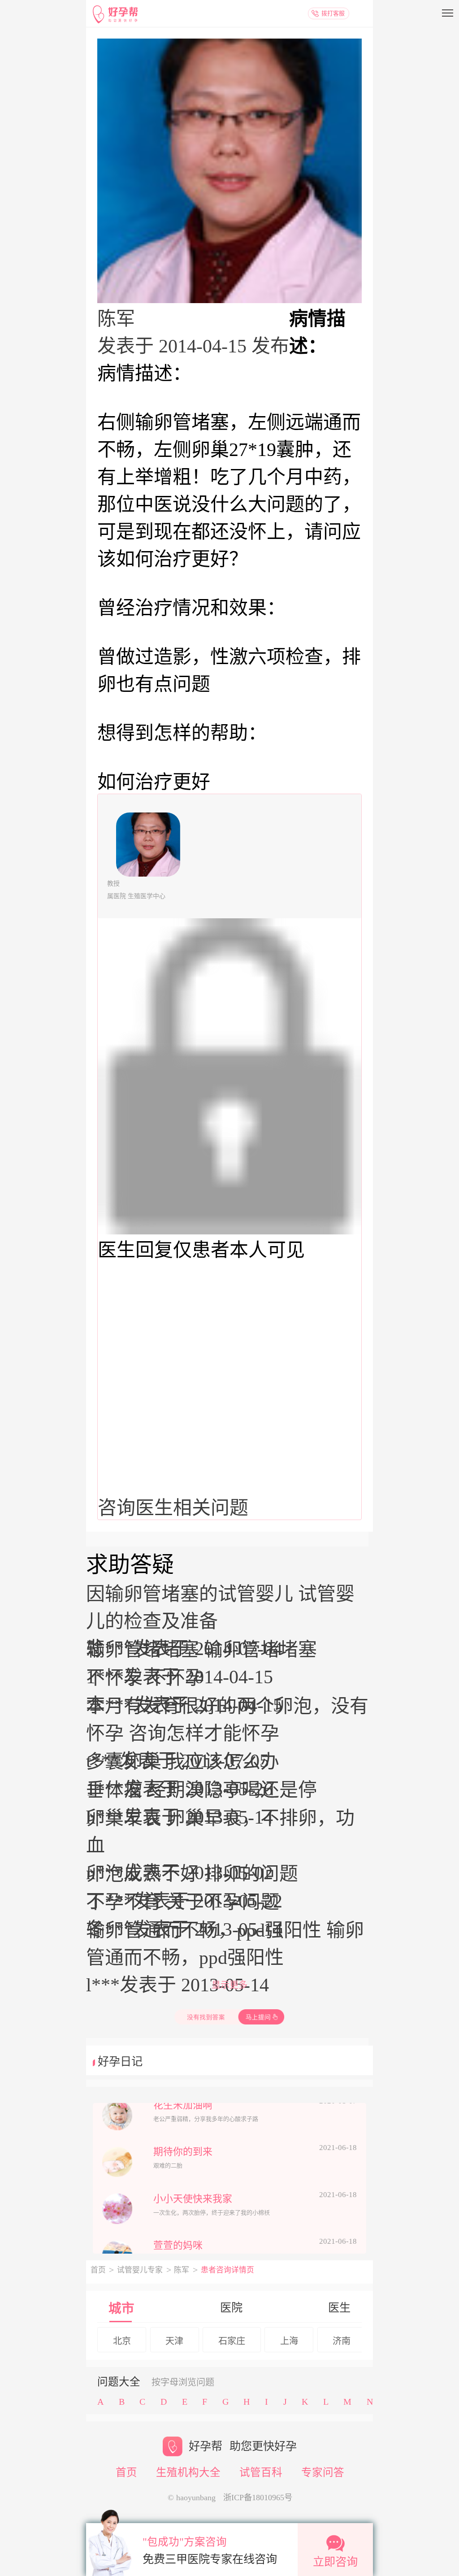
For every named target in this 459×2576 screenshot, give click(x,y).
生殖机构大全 (188, 2472)
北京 (122, 2341)
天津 (174, 2341)
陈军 (182, 2270)
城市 (121, 2309)
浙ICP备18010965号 (258, 2498)
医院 (231, 2308)
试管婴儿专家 (140, 2270)
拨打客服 (333, 13)
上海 (289, 2341)
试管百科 (261, 2472)
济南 (342, 2341)
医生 (339, 2308)
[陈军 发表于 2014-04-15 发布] (229, 171)
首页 (98, 2270)
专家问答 (323, 2472)
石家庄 (232, 2341)
